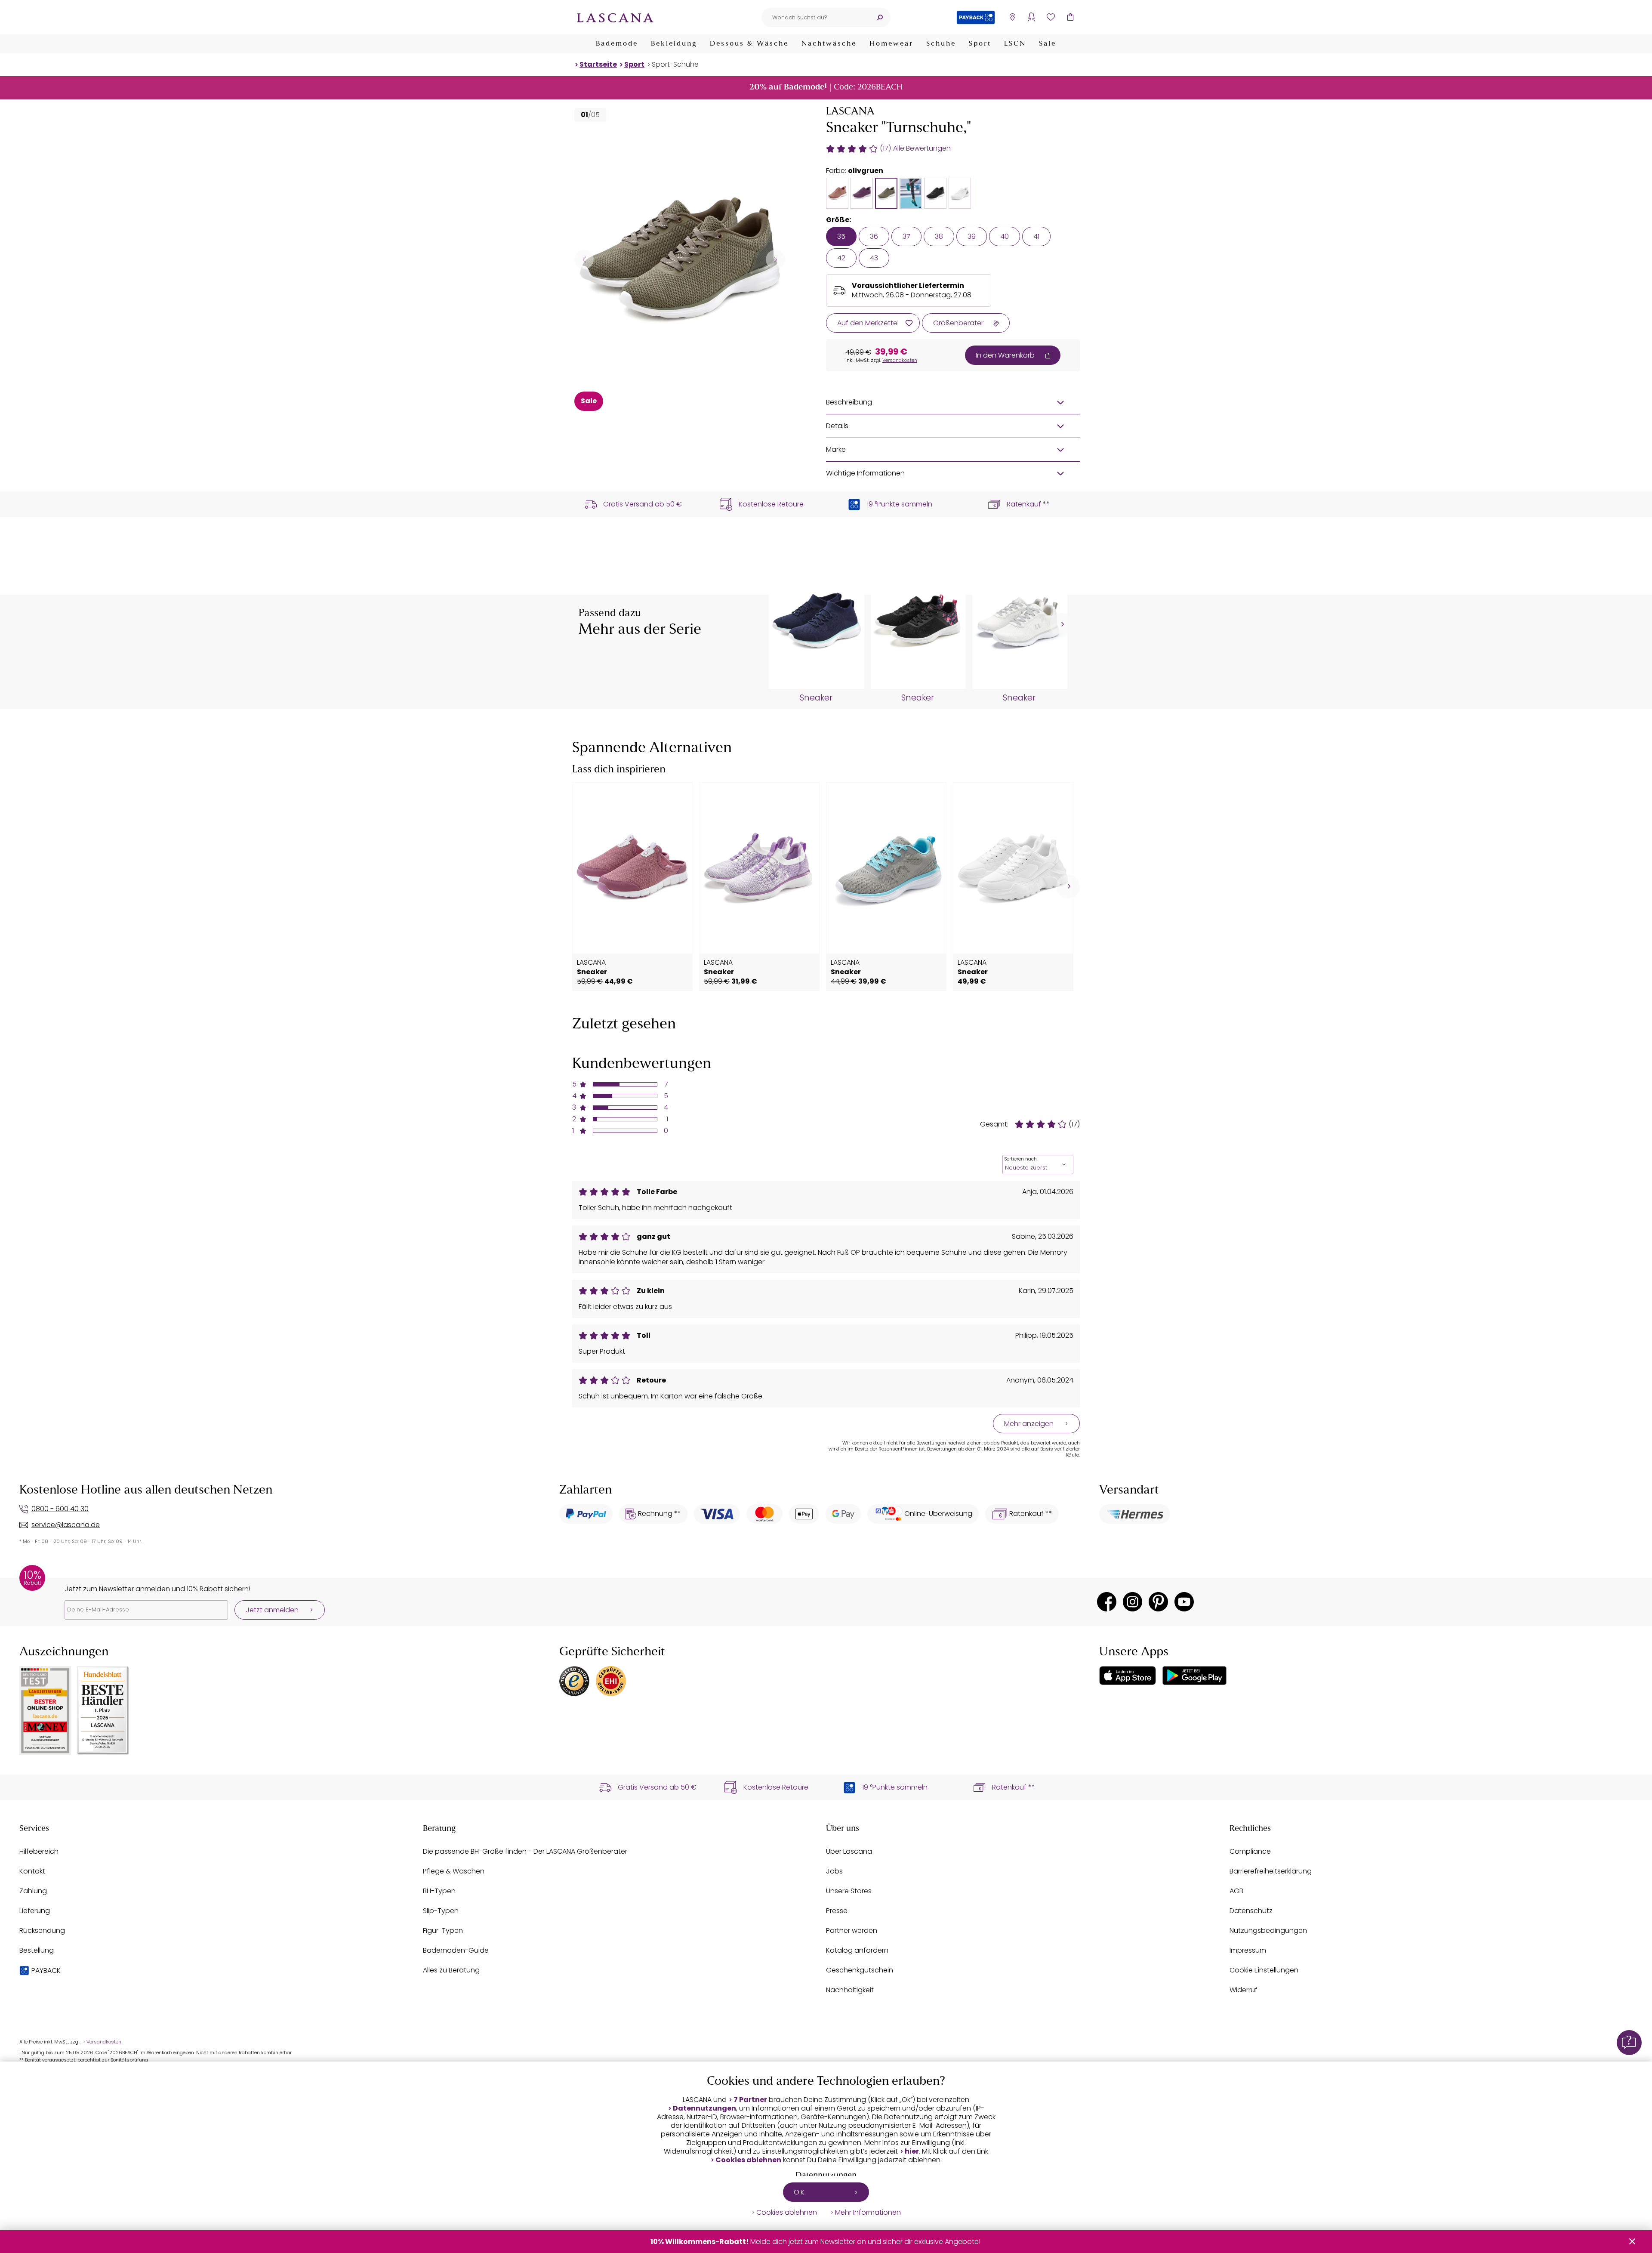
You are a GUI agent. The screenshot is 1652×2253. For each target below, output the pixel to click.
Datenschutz (1251, 1911)
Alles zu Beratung (451, 1970)
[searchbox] (815, 17)
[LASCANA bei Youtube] (1184, 1602)
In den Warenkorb (1005, 355)
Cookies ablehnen (748, 2160)
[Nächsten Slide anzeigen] (775, 259)
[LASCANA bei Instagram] (1133, 1602)
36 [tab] (874, 236)
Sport (980, 44)
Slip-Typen (441, 1911)
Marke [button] (836, 449)
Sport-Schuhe (675, 64)
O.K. (800, 2192)
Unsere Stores (849, 1891)
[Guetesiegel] (611, 1681)
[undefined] (1062, 625)
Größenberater (958, 323)
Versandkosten (900, 360)
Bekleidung (674, 44)
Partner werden (852, 1930)
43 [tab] (874, 258)
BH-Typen (439, 1891)
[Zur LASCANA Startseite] (615, 17)
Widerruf (1244, 1990)
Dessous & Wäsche (749, 44)
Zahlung (33, 1891)
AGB (1236, 1891)
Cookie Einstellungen (1264, 1970)
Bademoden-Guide (456, 1950)
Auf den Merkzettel (868, 323)
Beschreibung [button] (849, 402)
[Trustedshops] (574, 1681)
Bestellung (37, 1950)
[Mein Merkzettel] (1051, 17)
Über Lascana (849, 1851)
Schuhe (941, 44)
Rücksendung (42, 1930)
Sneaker (816, 698)
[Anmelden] (1031, 17)
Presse (837, 1911)
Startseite (598, 64)
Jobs (834, 1871)
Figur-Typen (443, 1930)
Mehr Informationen (868, 2213)
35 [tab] (841, 236)
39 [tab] (972, 236)
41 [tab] (1036, 236)
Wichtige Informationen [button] (865, 473)
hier (912, 2151)
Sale (1048, 44)
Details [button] (837, 426)
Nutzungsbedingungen (1268, 1930)
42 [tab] (841, 258)
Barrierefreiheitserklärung (1271, 1871)
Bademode (617, 44)
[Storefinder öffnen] (1012, 17)
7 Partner (750, 2100)
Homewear (891, 44)
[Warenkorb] (1070, 17)
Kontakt (32, 1871)
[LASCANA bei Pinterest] (1158, 1602)
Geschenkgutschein (860, 1970)
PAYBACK (46, 1971)
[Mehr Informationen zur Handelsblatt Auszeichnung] (103, 1711)
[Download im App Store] (1128, 1676)
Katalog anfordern (857, 1950)
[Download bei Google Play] (1194, 1676)
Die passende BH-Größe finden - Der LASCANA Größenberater (525, 1851)
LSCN (1015, 44)
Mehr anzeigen (1029, 1424)
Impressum (1248, 1950)
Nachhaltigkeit (850, 1990)
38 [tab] (939, 236)
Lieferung (35, 1911)
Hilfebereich (39, 1851)
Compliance (1250, 1851)
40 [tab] (1005, 236)
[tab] (837, 193)
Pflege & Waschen (454, 1871)
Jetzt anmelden (272, 1610)
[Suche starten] (880, 17)
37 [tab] (906, 236)
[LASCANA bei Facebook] (1107, 1602)
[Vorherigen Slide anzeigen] (584, 259)
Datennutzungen (704, 2108)
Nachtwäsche (829, 44)
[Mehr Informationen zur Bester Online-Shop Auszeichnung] (45, 1711)
